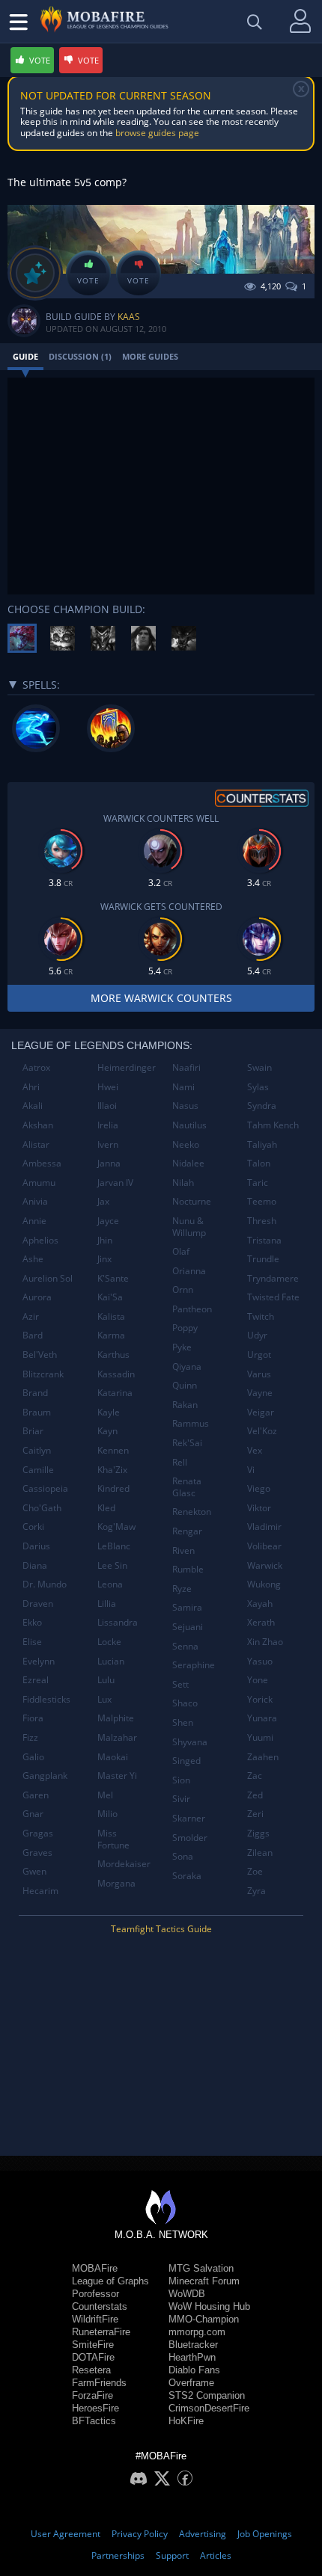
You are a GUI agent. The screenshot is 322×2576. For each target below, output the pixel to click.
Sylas (258, 1087)
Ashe (33, 1259)
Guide (25, 356)
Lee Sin (112, 1565)
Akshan (38, 1125)
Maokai (113, 1757)
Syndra (262, 1106)
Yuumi (260, 1737)
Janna (109, 1163)
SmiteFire (93, 2345)
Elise (32, 1642)
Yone (258, 1680)
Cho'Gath (42, 1508)
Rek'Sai (187, 1443)
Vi (251, 1470)
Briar (33, 1431)
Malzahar (117, 1737)
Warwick (265, 1565)
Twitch (261, 1316)
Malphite (116, 1718)
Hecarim (40, 1891)
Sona (183, 1856)
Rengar (187, 1531)
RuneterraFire (101, 2332)
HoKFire (186, 2421)
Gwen (34, 1871)
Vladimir (264, 1527)
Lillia (107, 1604)
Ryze (182, 1589)
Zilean (260, 1853)
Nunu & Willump (189, 1227)
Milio (107, 1814)
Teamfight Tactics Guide (161, 1929)
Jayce (108, 1221)
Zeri (255, 1814)
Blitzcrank (43, 1374)
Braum (37, 1412)
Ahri (31, 1087)
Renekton (192, 1512)
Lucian (111, 1661)
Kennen (113, 1450)
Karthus (113, 1355)
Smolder (190, 1838)
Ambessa (42, 1163)
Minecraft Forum (204, 2281)
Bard (33, 1335)
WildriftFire (95, 2319)
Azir (31, 1316)
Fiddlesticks (46, 1699)
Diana (35, 1565)
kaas (129, 317)
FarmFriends (99, 2383)
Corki (33, 1527)
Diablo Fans (194, 2370)
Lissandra (118, 1622)
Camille (38, 1470)
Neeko (186, 1144)
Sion (181, 1780)
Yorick (260, 1699)
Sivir (181, 1799)
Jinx (104, 1259)
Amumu (39, 1183)
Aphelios (40, 1240)
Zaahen (263, 1757)
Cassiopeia (45, 1488)
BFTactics (94, 2421)
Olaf (181, 1251)
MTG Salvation (201, 2268)
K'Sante (113, 1278)
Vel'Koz (262, 1431)
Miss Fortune (113, 1839)
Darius (36, 1546)
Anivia (35, 1201)
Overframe (191, 2383)
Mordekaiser (124, 1864)
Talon (259, 1163)
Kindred (113, 1488)
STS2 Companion (207, 2395)
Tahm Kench (273, 1125)
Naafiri (186, 1067)
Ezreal (36, 1680)
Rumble (188, 1569)
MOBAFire (95, 2268)
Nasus (185, 1106)
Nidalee (188, 1163)
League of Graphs (110, 2281)
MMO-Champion (204, 2319)
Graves (37, 1853)
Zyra (256, 1891)
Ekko (32, 1622)
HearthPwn (192, 2357)
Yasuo (260, 1661)
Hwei (108, 1087)
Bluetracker (193, 2345)
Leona (110, 1584)
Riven (183, 1550)
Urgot (259, 1355)
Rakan (185, 1405)
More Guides (150, 356)
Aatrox (36, 1067)
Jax (103, 1201)
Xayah (260, 1604)
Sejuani (188, 1627)
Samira (187, 1607)
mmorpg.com (197, 2332)
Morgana (116, 1883)
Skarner (189, 1818)
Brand (35, 1393)
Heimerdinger (127, 1067)
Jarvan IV (115, 1183)
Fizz (30, 1737)
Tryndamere (273, 1278)
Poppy (185, 1328)
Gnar (33, 1814)
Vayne (260, 1393)
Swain (259, 1067)
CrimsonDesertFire (209, 2408)
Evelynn (39, 1661)
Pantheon (192, 1309)
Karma (111, 1335)
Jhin (105, 1240)
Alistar (36, 1144)
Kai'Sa (110, 1297)
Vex (255, 1450)
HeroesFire (95, 2408)
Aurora (37, 1297)
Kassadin (116, 1374)
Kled (106, 1508)
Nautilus (189, 1125)
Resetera (91, 2370)
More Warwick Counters (161, 998)
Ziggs (258, 1833)
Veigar (261, 1412)
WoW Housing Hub (209, 2306)
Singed (186, 1761)
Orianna (189, 1271)
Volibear (264, 1546)
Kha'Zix (112, 1470)
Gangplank (45, 1776)
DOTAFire (93, 2357)
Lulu (106, 1680)
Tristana (264, 1240)
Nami (183, 1087)
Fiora (33, 1718)
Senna (185, 1646)
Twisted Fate (273, 1297)
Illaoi (107, 1106)
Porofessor (95, 2294)
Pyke (182, 1347)
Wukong (264, 1584)
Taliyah (262, 1144)
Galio (33, 1757)
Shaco (185, 1703)
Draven (38, 1604)
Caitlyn (37, 1450)
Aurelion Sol (48, 1278)
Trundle (263, 1259)
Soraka (187, 1876)
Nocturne (192, 1201)
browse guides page (157, 133)
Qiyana (187, 1367)
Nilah (183, 1183)
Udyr (257, 1335)
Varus (259, 1374)
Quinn (185, 1385)
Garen (36, 1795)
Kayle (109, 1412)
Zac (255, 1776)
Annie (34, 1221)
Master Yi (117, 1776)
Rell (180, 1462)
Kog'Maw (116, 1527)
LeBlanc (114, 1546)
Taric (258, 1183)
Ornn (183, 1289)
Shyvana (190, 1742)
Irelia (108, 1125)
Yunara (262, 1718)
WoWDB (187, 2294)
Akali (33, 1106)
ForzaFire (92, 2395)
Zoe (255, 1871)
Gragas (38, 1833)
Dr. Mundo (45, 1584)
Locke (109, 1642)
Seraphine (194, 1665)
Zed (255, 1795)
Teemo (262, 1201)
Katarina (115, 1393)
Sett (180, 1684)
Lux (104, 1699)
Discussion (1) (80, 356)
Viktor (259, 1508)
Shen (183, 1722)
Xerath (261, 1622)
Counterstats (100, 2306)
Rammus (191, 1423)
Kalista (111, 1316)
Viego (259, 1488)
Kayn (107, 1431)
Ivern (108, 1144)
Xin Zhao (265, 1642)
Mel (105, 1795)
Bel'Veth (40, 1355)
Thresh (262, 1221)
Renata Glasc (187, 1487)
